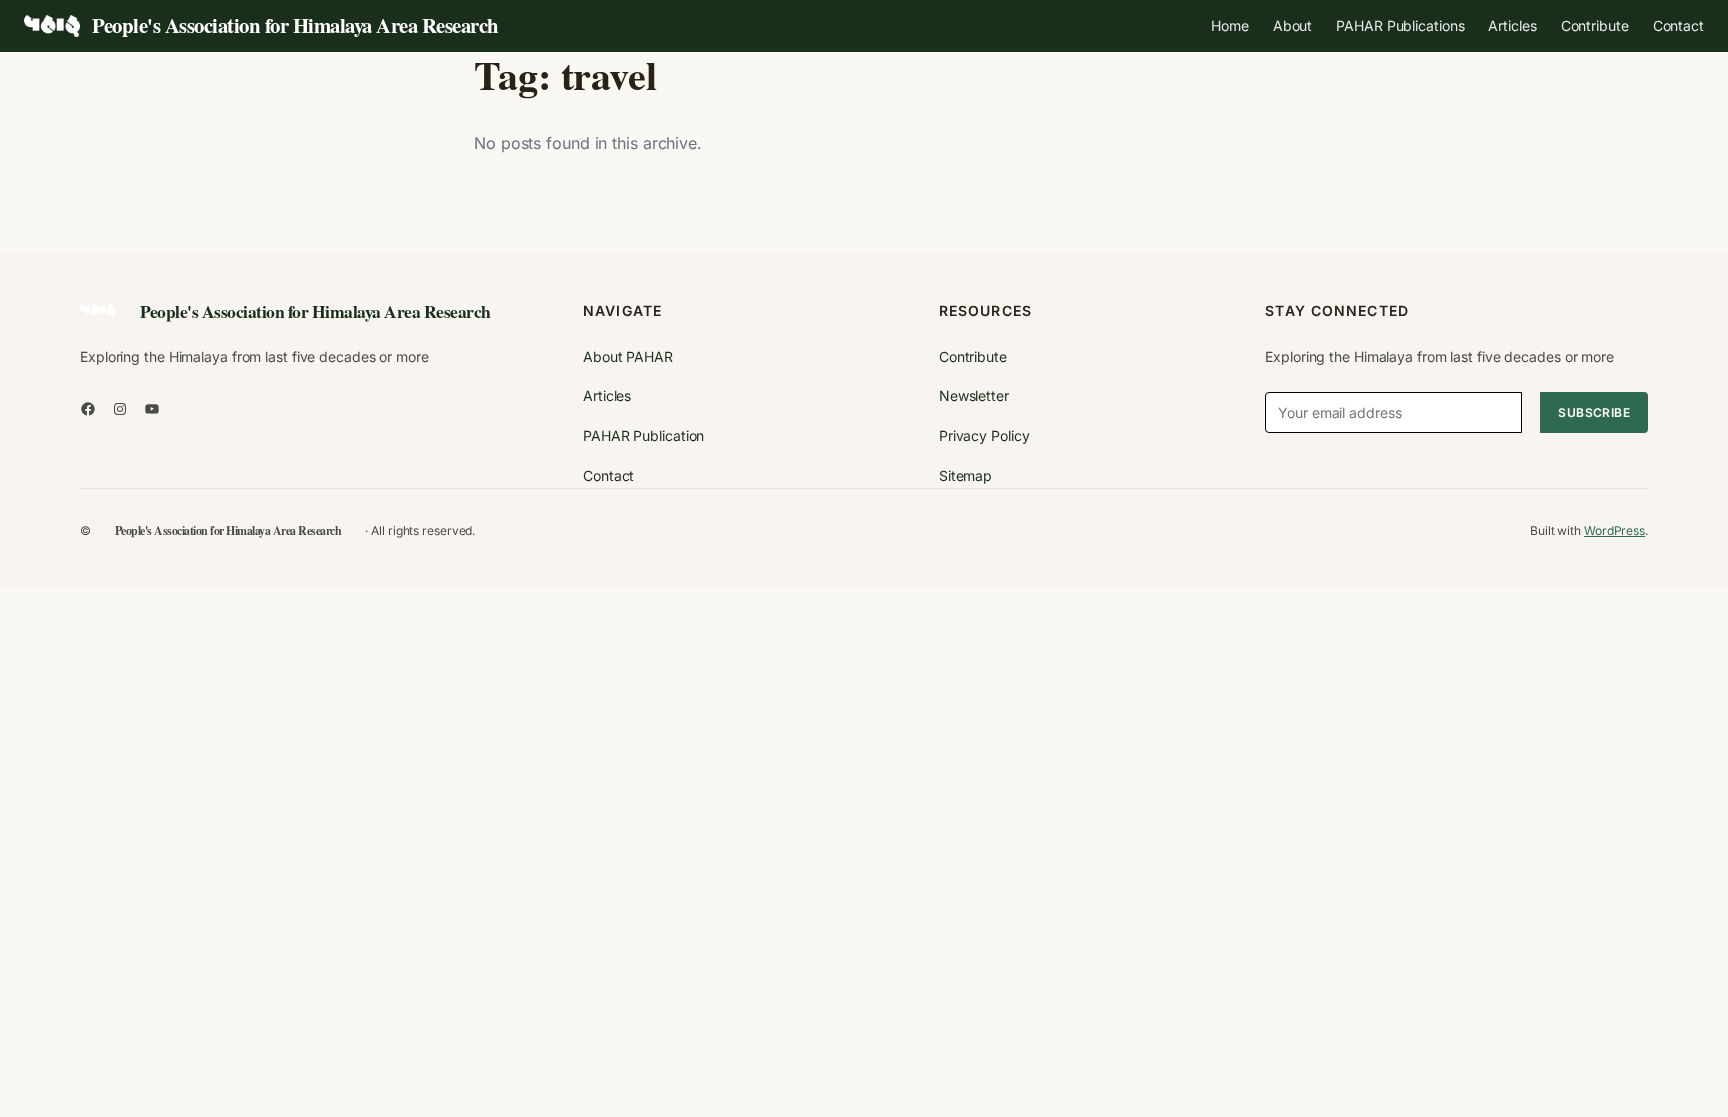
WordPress (1614, 530)
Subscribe (1594, 412)
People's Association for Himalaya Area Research (295, 25)
